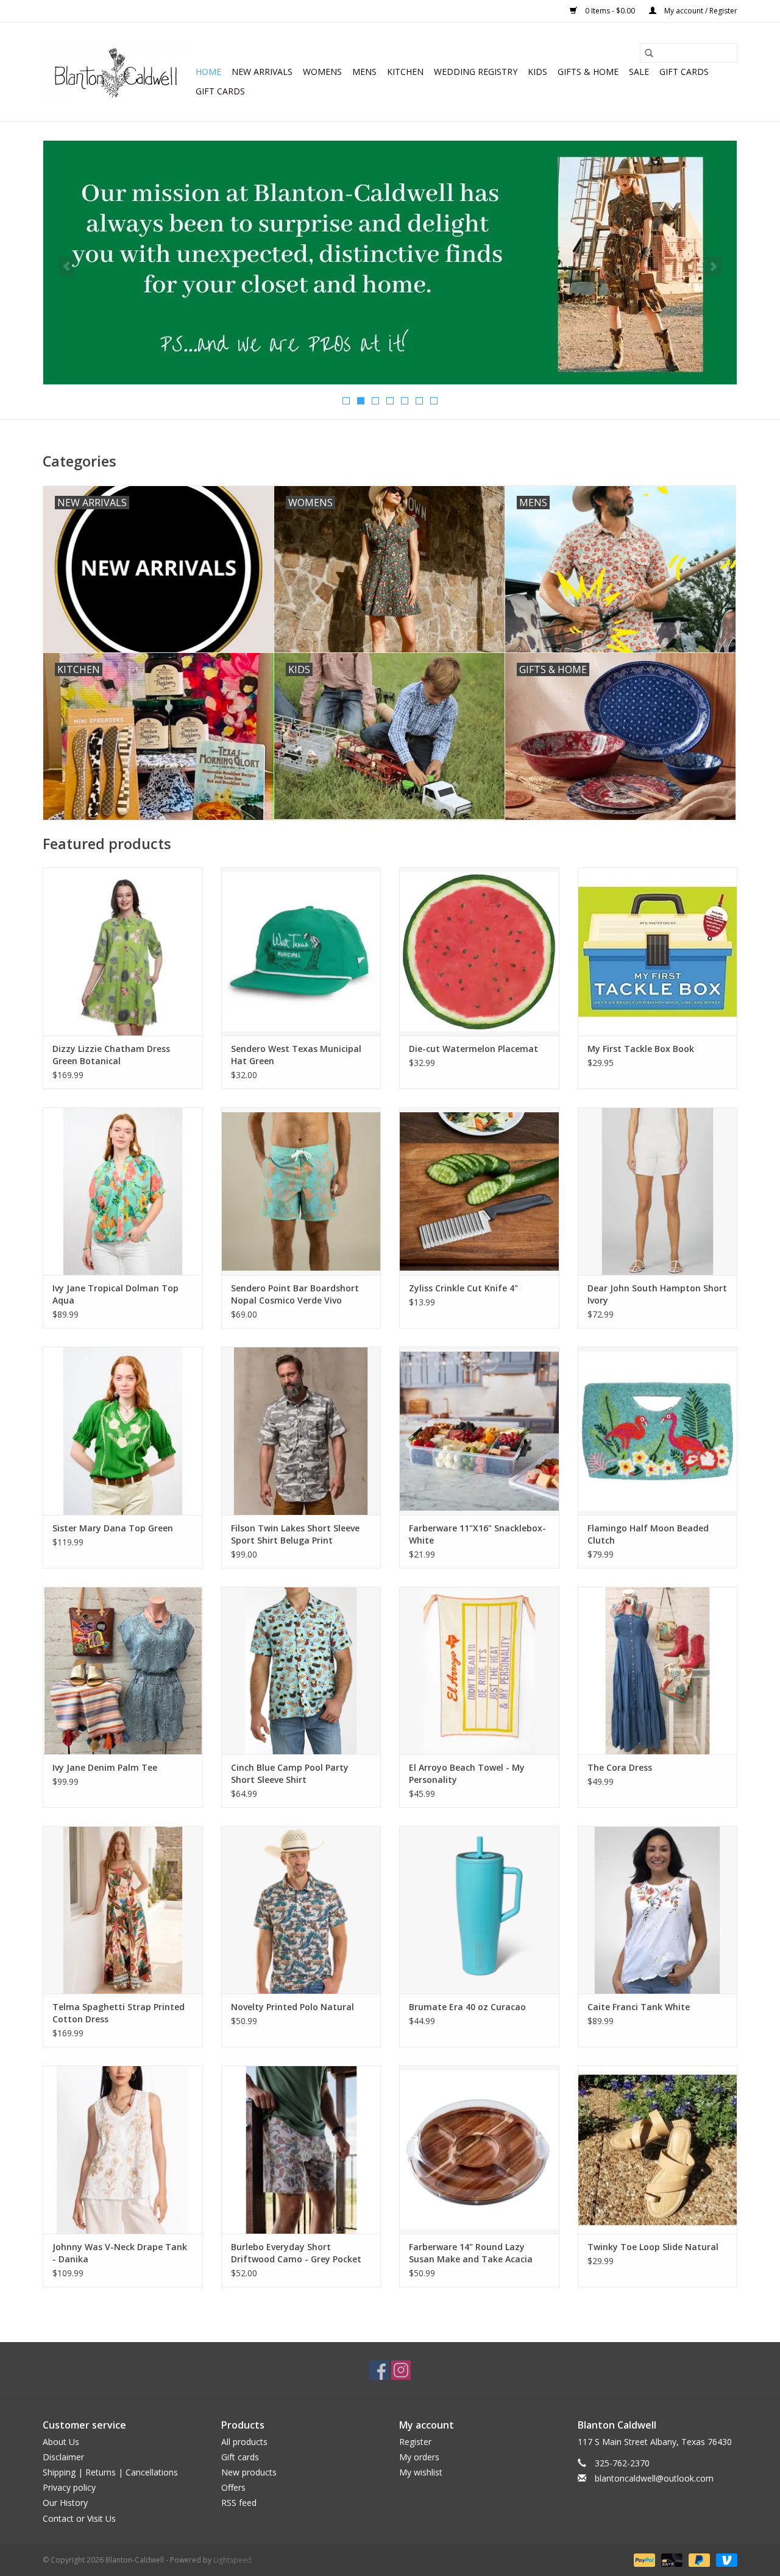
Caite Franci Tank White (639, 2007)
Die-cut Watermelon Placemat (473, 1049)
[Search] (649, 53)
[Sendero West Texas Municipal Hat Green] (301, 951)
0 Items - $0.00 (610, 11)
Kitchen (405, 72)
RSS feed (239, 2503)
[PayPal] (643, 2559)
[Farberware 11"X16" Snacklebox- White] (479, 1431)
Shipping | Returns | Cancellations (110, 2472)
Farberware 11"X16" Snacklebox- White (477, 1534)
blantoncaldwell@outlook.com (654, 2478)
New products (249, 2472)
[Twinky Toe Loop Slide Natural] (658, 2149)
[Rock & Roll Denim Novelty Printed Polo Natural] (301, 1910)
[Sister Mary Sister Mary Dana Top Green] (123, 1431)
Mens (364, 72)
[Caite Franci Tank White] (658, 1910)
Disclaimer (63, 2457)
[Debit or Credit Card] (671, 2559)
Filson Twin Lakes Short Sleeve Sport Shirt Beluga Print (295, 1534)
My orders (419, 2457)
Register (415, 2442)
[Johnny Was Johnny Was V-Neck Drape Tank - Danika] (123, 2149)
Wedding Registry (476, 72)
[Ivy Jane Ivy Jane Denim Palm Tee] (123, 1671)
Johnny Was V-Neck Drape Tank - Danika (120, 2253)
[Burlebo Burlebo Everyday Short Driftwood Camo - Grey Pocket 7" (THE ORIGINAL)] (301, 2149)
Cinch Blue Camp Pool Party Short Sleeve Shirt (290, 1773)
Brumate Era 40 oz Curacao (467, 2007)
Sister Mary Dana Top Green (113, 1528)
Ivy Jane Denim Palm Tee (105, 1767)
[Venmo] (725, 2559)
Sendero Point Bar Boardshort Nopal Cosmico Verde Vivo (295, 1294)
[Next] (713, 266)
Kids (537, 72)
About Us (61, 2442)
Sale (639, 72)
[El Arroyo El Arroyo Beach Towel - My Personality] (479, 1671)
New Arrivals (262, 72)
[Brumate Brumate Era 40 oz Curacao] (479, 1910)
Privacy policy (69, 2487)
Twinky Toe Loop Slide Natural (653, 2247)
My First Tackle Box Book (641, 1049)
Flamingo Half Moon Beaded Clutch (648, 1534)
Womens (322, 72)
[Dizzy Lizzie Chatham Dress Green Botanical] (123, 951)
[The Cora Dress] (658, 1671)
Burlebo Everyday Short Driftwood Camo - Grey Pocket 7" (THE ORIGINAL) (296, 2253)
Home (208, 72)
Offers (233, 2487)
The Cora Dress (620, 1767)
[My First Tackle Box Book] (658, 951)
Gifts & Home (588, 72)
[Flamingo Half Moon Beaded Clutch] (658, 1431)
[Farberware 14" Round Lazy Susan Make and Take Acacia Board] (479, 2149)
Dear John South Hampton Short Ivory (657, 1294)
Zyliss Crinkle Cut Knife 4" (463, 1288)
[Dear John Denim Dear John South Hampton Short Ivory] (658, 1191)
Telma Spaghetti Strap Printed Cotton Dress (119, 2013)
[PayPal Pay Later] (698, 2559)
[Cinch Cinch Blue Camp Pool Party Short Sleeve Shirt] (301, 1671)
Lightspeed (232, 2560)
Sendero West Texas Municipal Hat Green (296, 1055)
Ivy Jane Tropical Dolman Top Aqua (115, 1294)
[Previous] (67, 266)
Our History (65, 2503)
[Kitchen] (390, 263)
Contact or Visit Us (79, 2518)
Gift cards (684, 72)
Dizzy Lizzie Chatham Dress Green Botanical (111, 1055)
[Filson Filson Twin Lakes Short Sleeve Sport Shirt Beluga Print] (301, 1431)
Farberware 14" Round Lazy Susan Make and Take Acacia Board (471, 2253)
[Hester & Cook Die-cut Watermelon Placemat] (479, 951)
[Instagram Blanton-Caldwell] (401, 2370)
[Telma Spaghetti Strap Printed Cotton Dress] (123, 1910)
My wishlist (421, 2472)
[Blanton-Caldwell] (117, 72)
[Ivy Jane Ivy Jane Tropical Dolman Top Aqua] (123, 1191)
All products (244, 2442)
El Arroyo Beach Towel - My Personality (467, 1773)
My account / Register (700, 11)
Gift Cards (220, 91)
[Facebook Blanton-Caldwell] (379, 2370)
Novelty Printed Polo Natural (292, 2007)
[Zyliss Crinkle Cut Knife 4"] (479, 1191)
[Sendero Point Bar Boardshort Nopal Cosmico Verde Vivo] (301, 1191)
